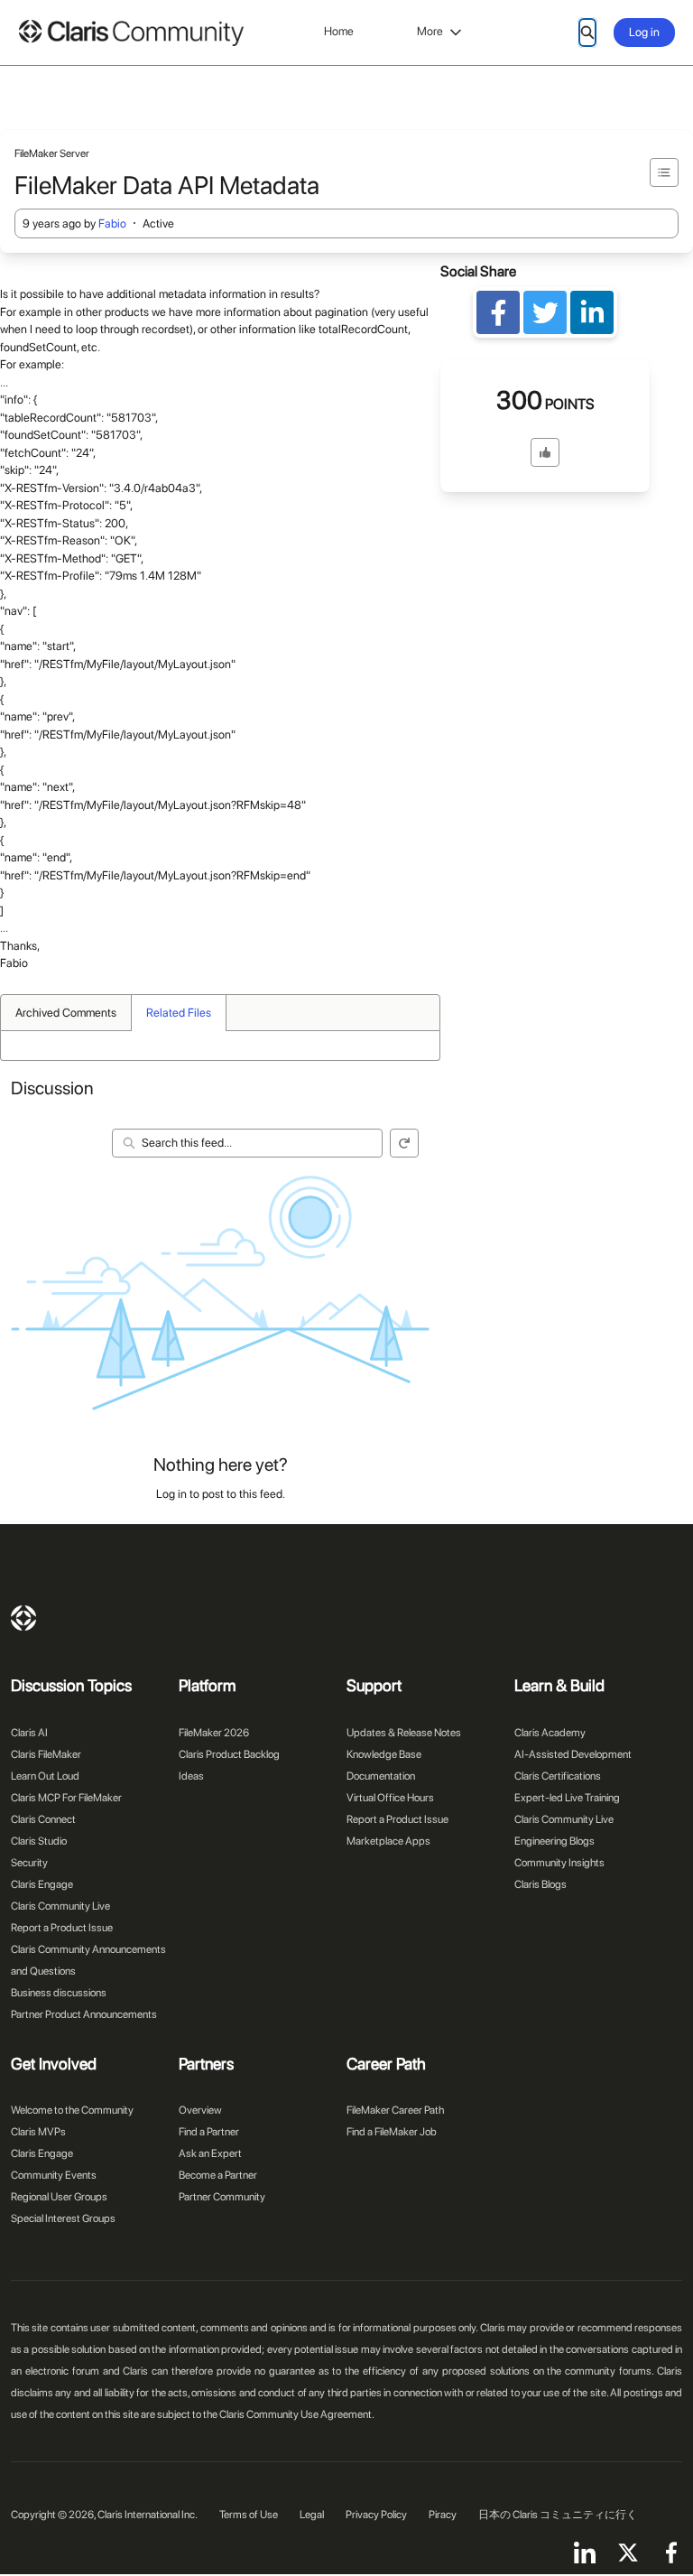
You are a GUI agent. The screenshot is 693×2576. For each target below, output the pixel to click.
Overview (200, 2110)
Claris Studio (39, 1841)
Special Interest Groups (63, 2218)
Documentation (381, 1776)
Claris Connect (43, 1819)
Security (29, 1863)
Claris (23, 1618)
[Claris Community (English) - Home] (131, 33)
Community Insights (559, 1863)
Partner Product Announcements (84, 2014)
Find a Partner (209, 2132)
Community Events (54, 2175)
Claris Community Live (60, 1906)
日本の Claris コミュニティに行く (558, 2515)
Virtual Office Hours (390, 1798)
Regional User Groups (59, 2197)
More (430, 31)
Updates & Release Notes (404, 1733)
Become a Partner (218, 2175)
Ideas (191, 1776)
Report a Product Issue (62, 1928)
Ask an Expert (210, 2153)
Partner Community (222, 2197)
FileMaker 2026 (214, 1733)
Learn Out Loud (45, 1776)
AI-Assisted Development (573, 1754)
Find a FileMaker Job (392, 2132)
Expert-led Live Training (567, 1798)
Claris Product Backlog (229, 1754)
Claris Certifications (558, 1776)
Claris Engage (42, 1884)
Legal (312, 2515)
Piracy (443, 2515)
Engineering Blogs (554, 1841)
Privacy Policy (376, 2515)
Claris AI (29, 1733)
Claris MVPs (38, 2132)
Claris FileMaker (46, 1754)
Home (339, 31)
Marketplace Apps (388, 1841)
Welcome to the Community (72, 2110)
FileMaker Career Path (395, 2110)
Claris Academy (550, 1733)
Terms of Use (249, 2515)
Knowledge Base (384, 1754)
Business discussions (59, 1993)
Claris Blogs (541, 1884)
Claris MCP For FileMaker (66, 1798)
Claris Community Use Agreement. (297, 2414)
